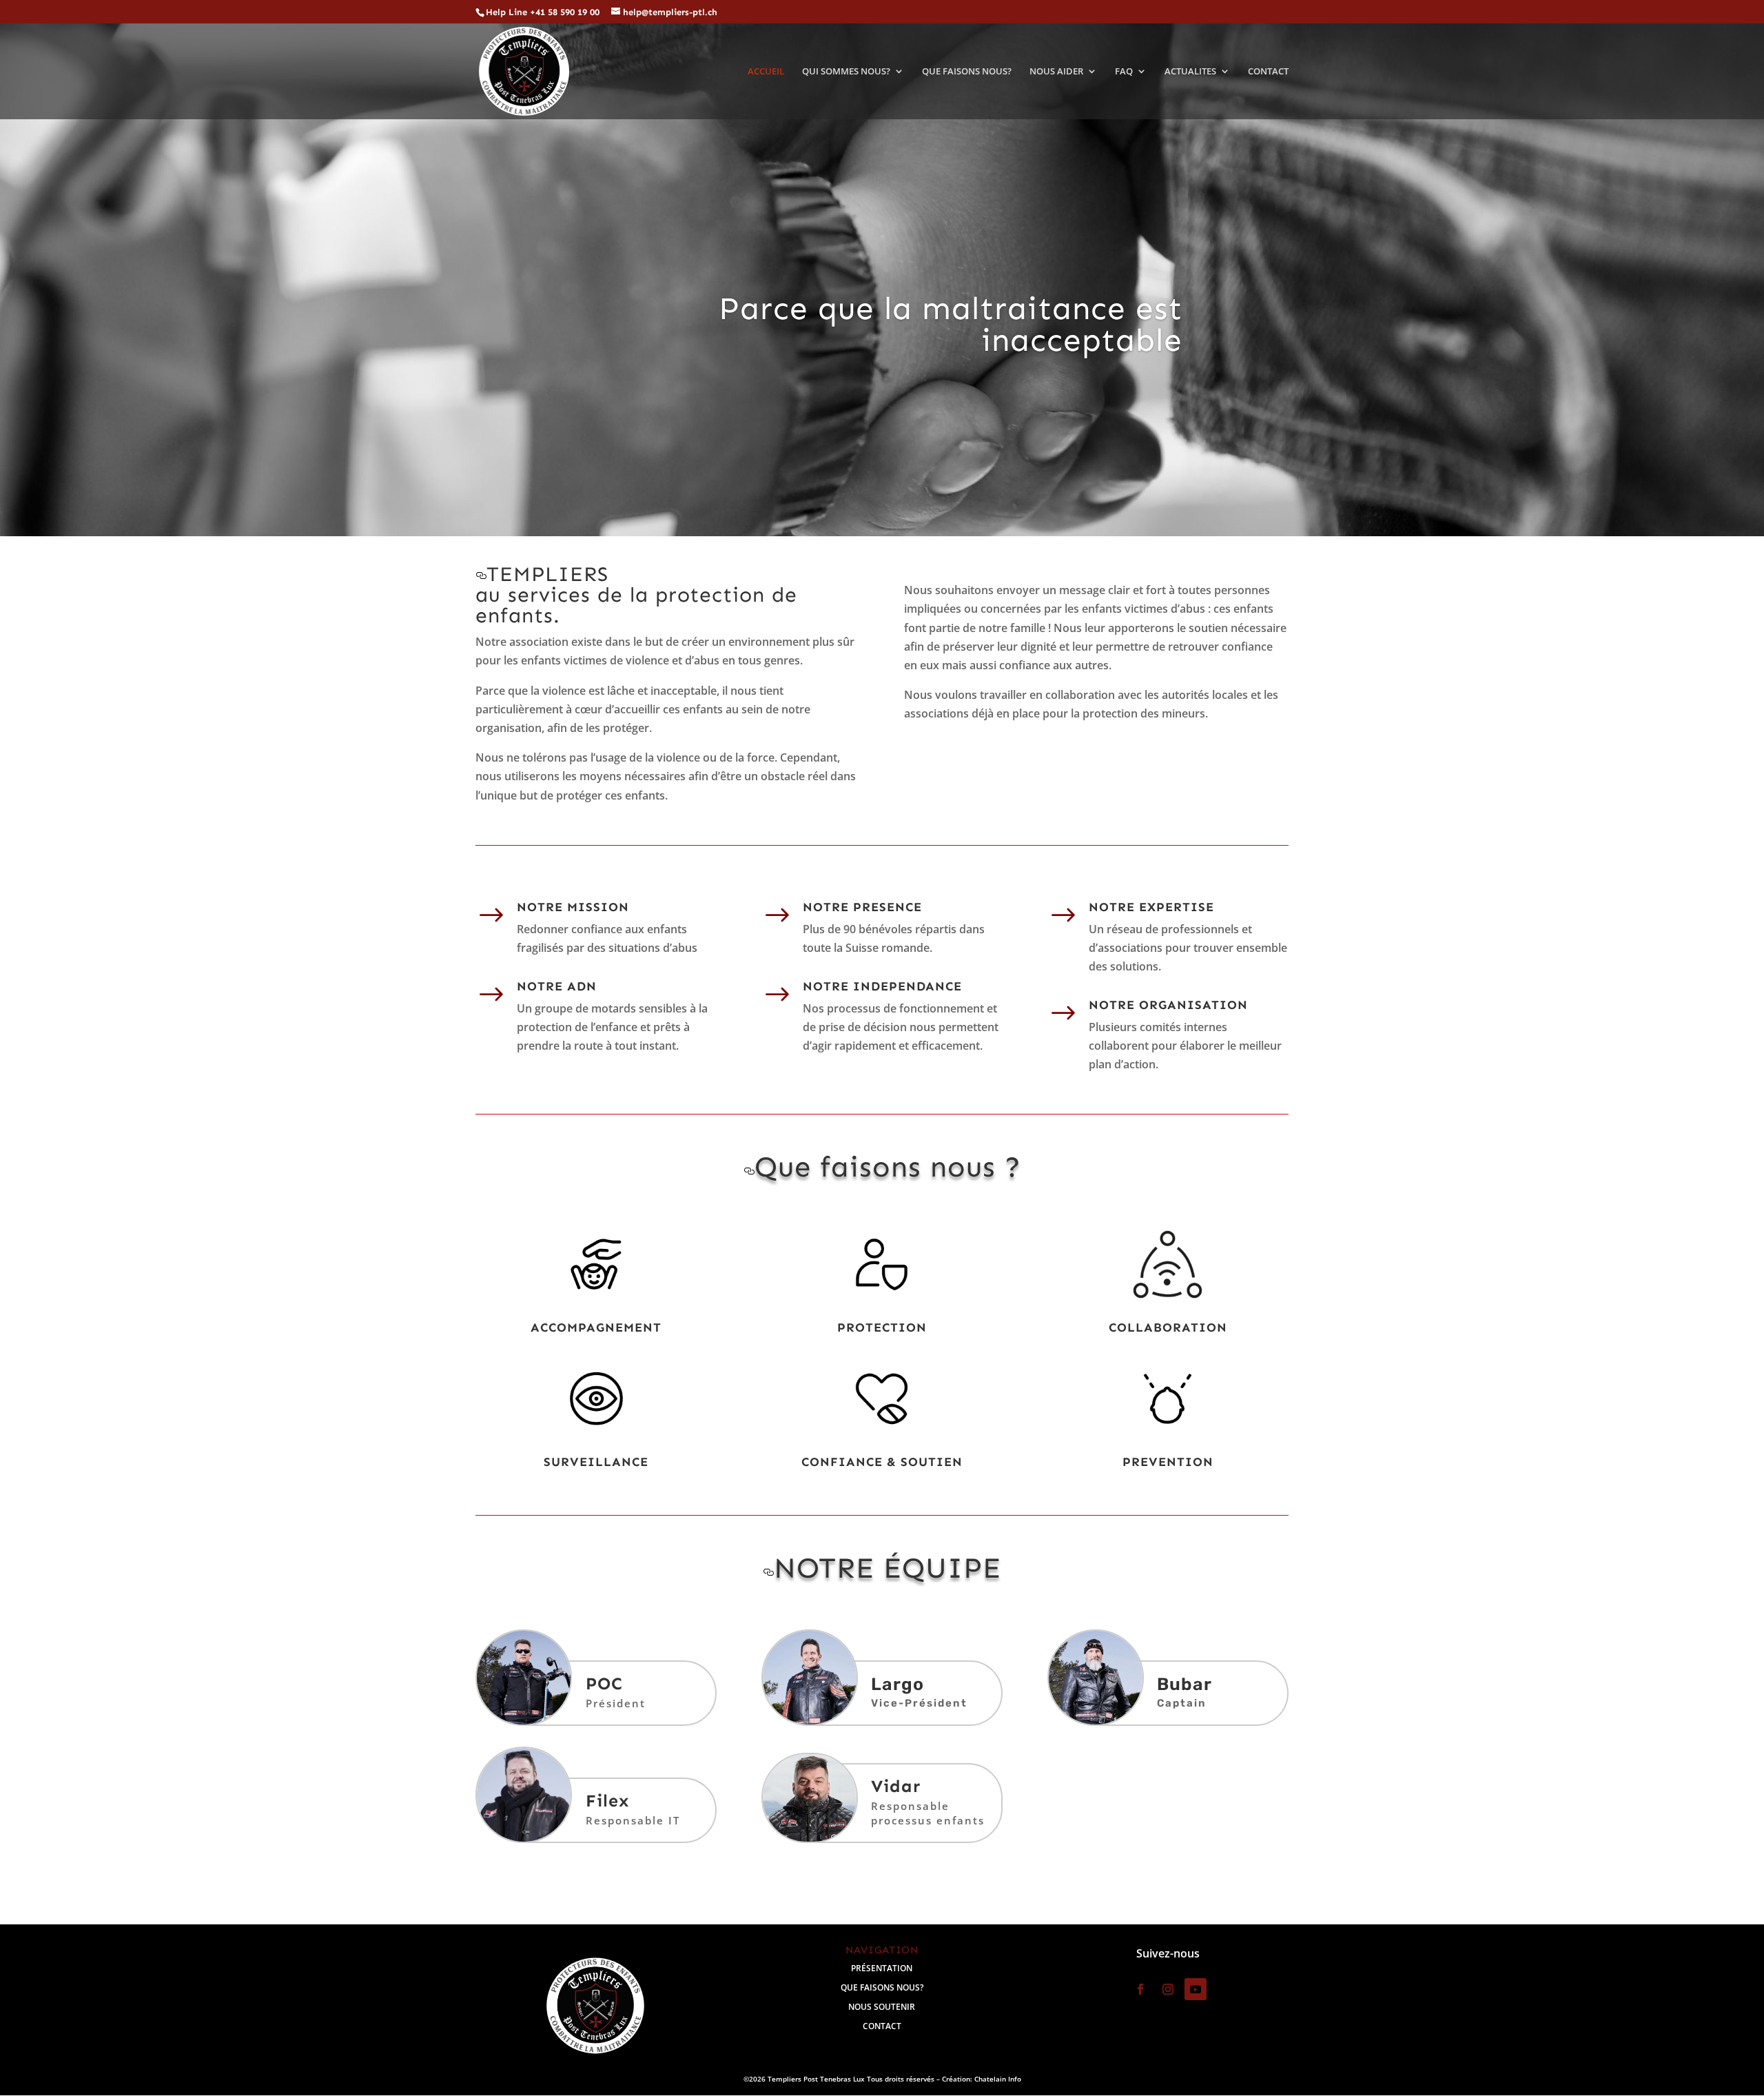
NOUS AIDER (1056, 72)
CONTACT (1268, 72)
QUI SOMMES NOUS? (846, 72)
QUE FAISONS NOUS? (967, 72)
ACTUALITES (1190, 72)
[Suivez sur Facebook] (1140, 1989)
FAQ (1124, 72)
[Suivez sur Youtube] (1196, 1989)
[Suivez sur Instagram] (1168, 1989)
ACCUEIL (766, 72)
